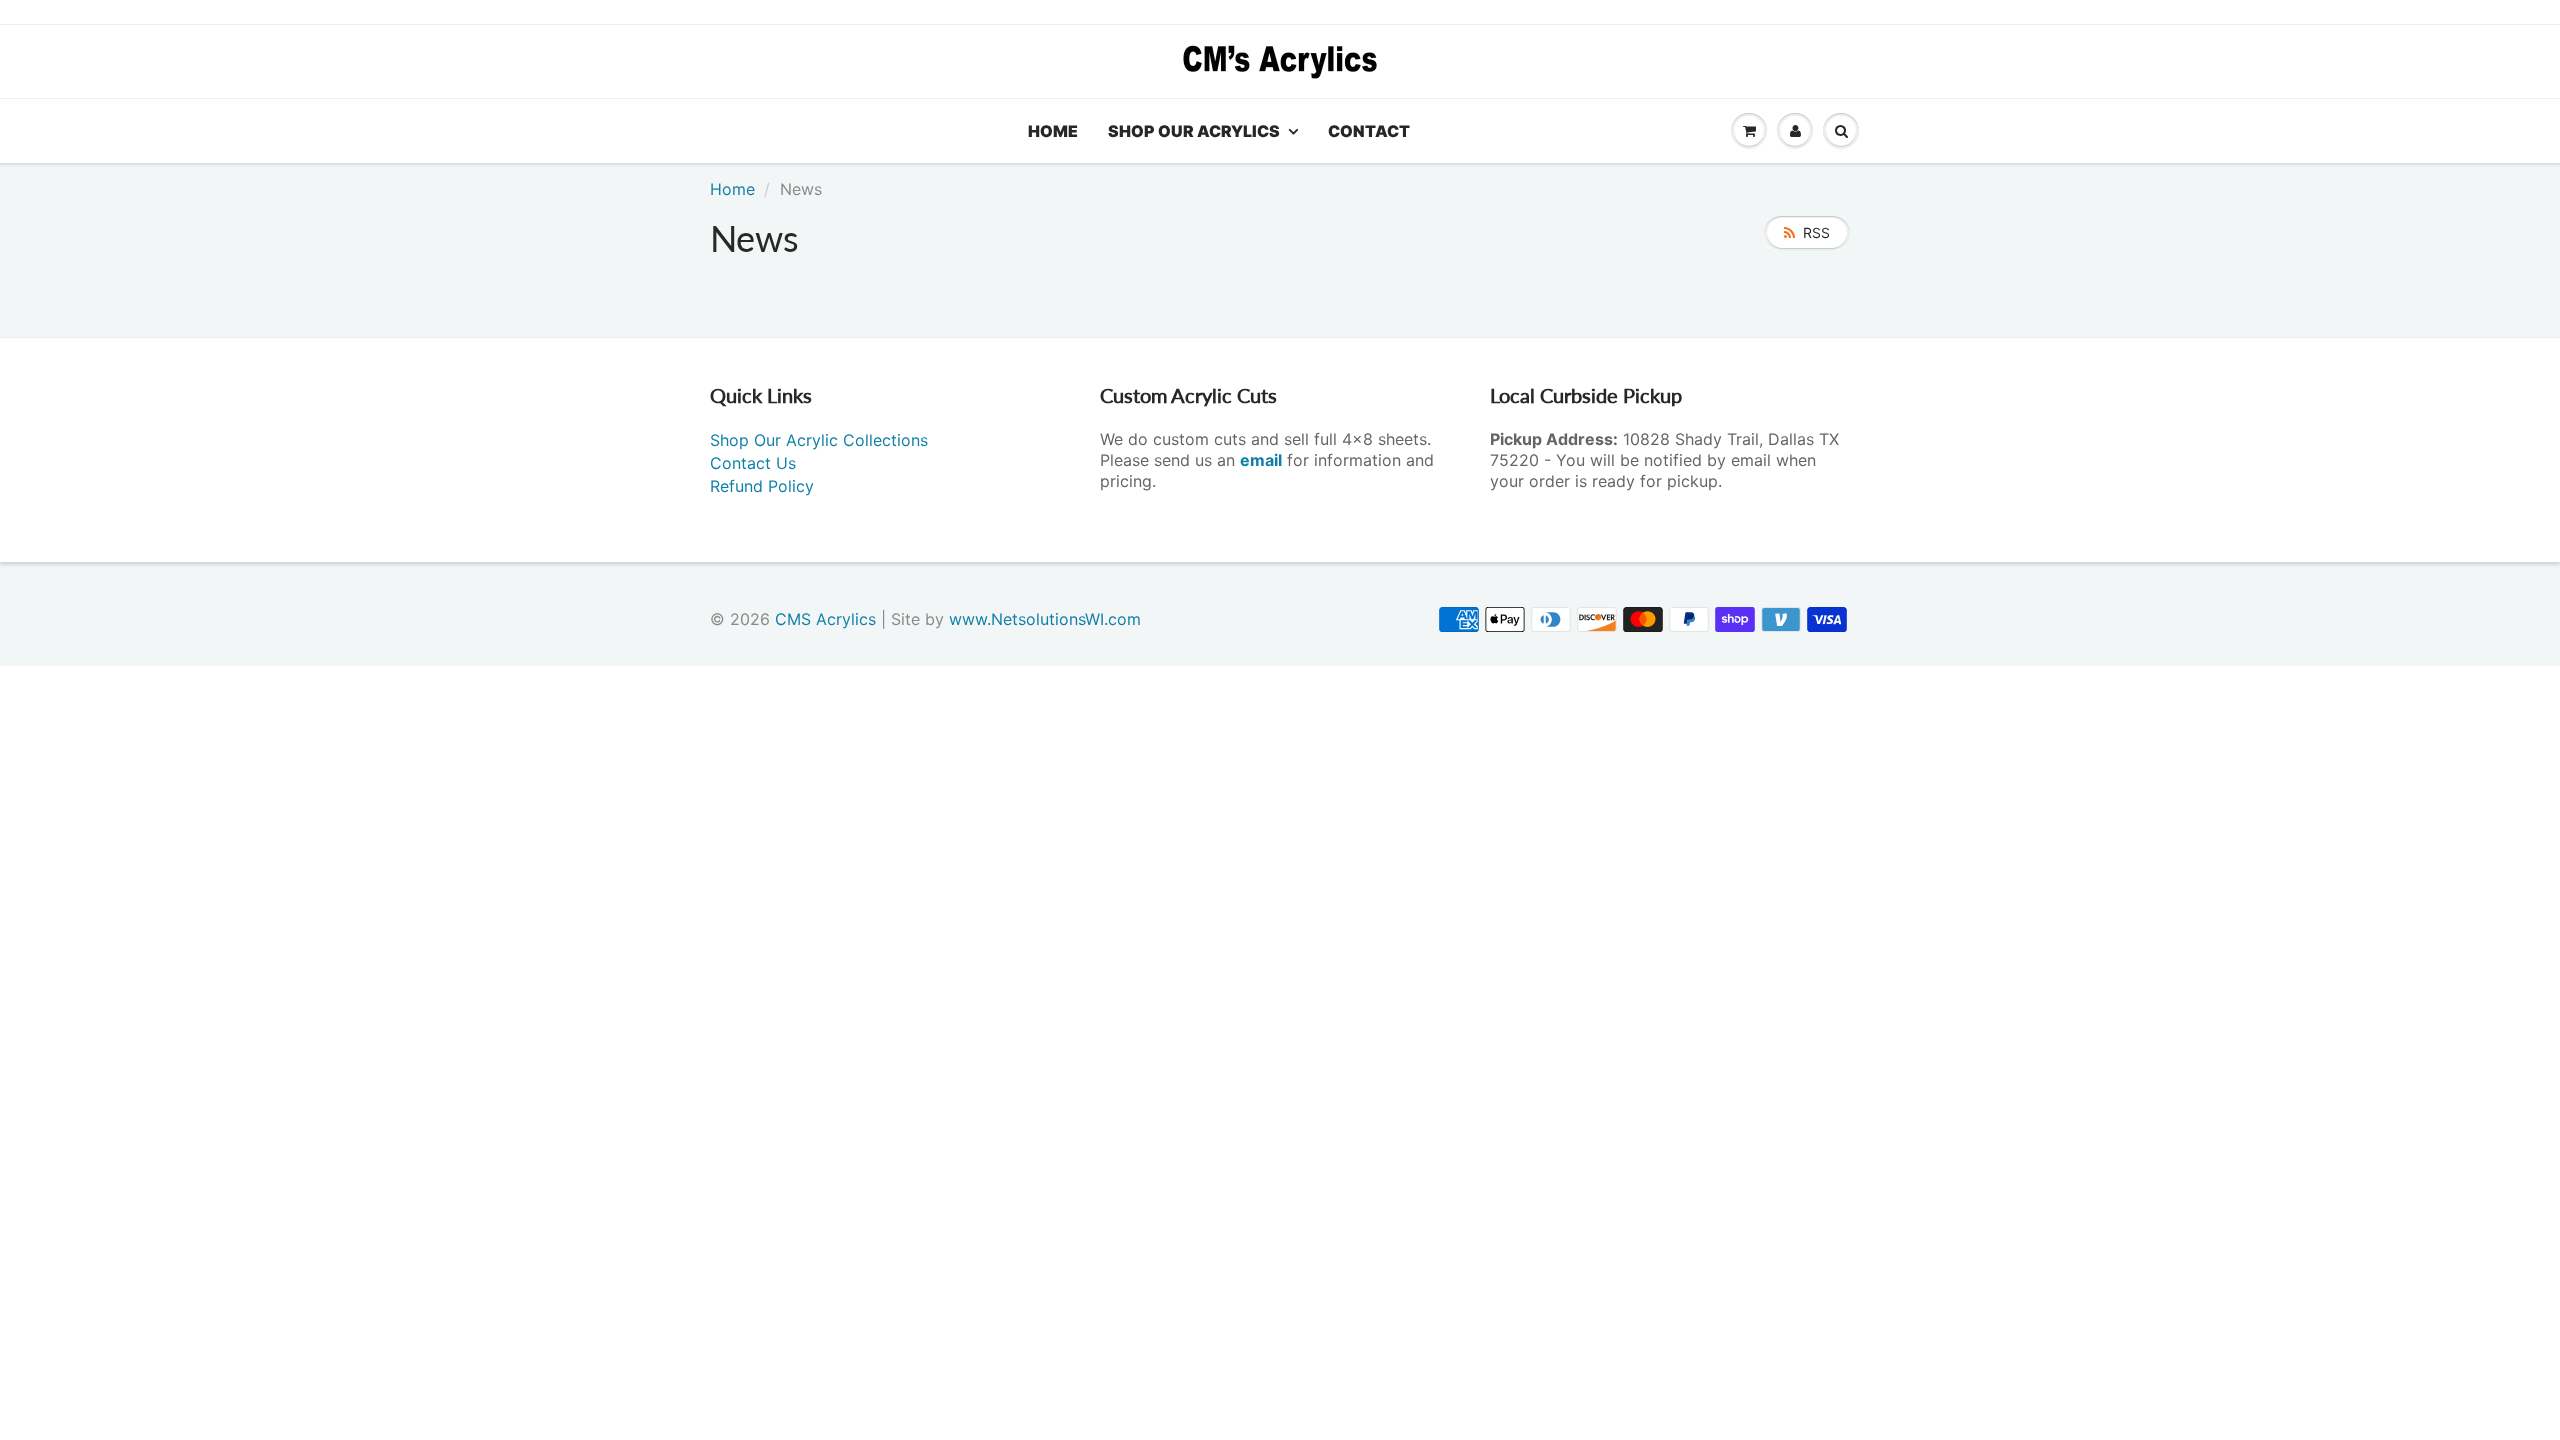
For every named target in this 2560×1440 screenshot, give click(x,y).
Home (1053, 131)
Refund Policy (762, 486)
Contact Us (753, 463)
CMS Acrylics (825, 619)
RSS (1816, 232)
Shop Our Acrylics (1194, 131)
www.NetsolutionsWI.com (1045, 619)
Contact (1369, 131)
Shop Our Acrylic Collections (819, 440)
